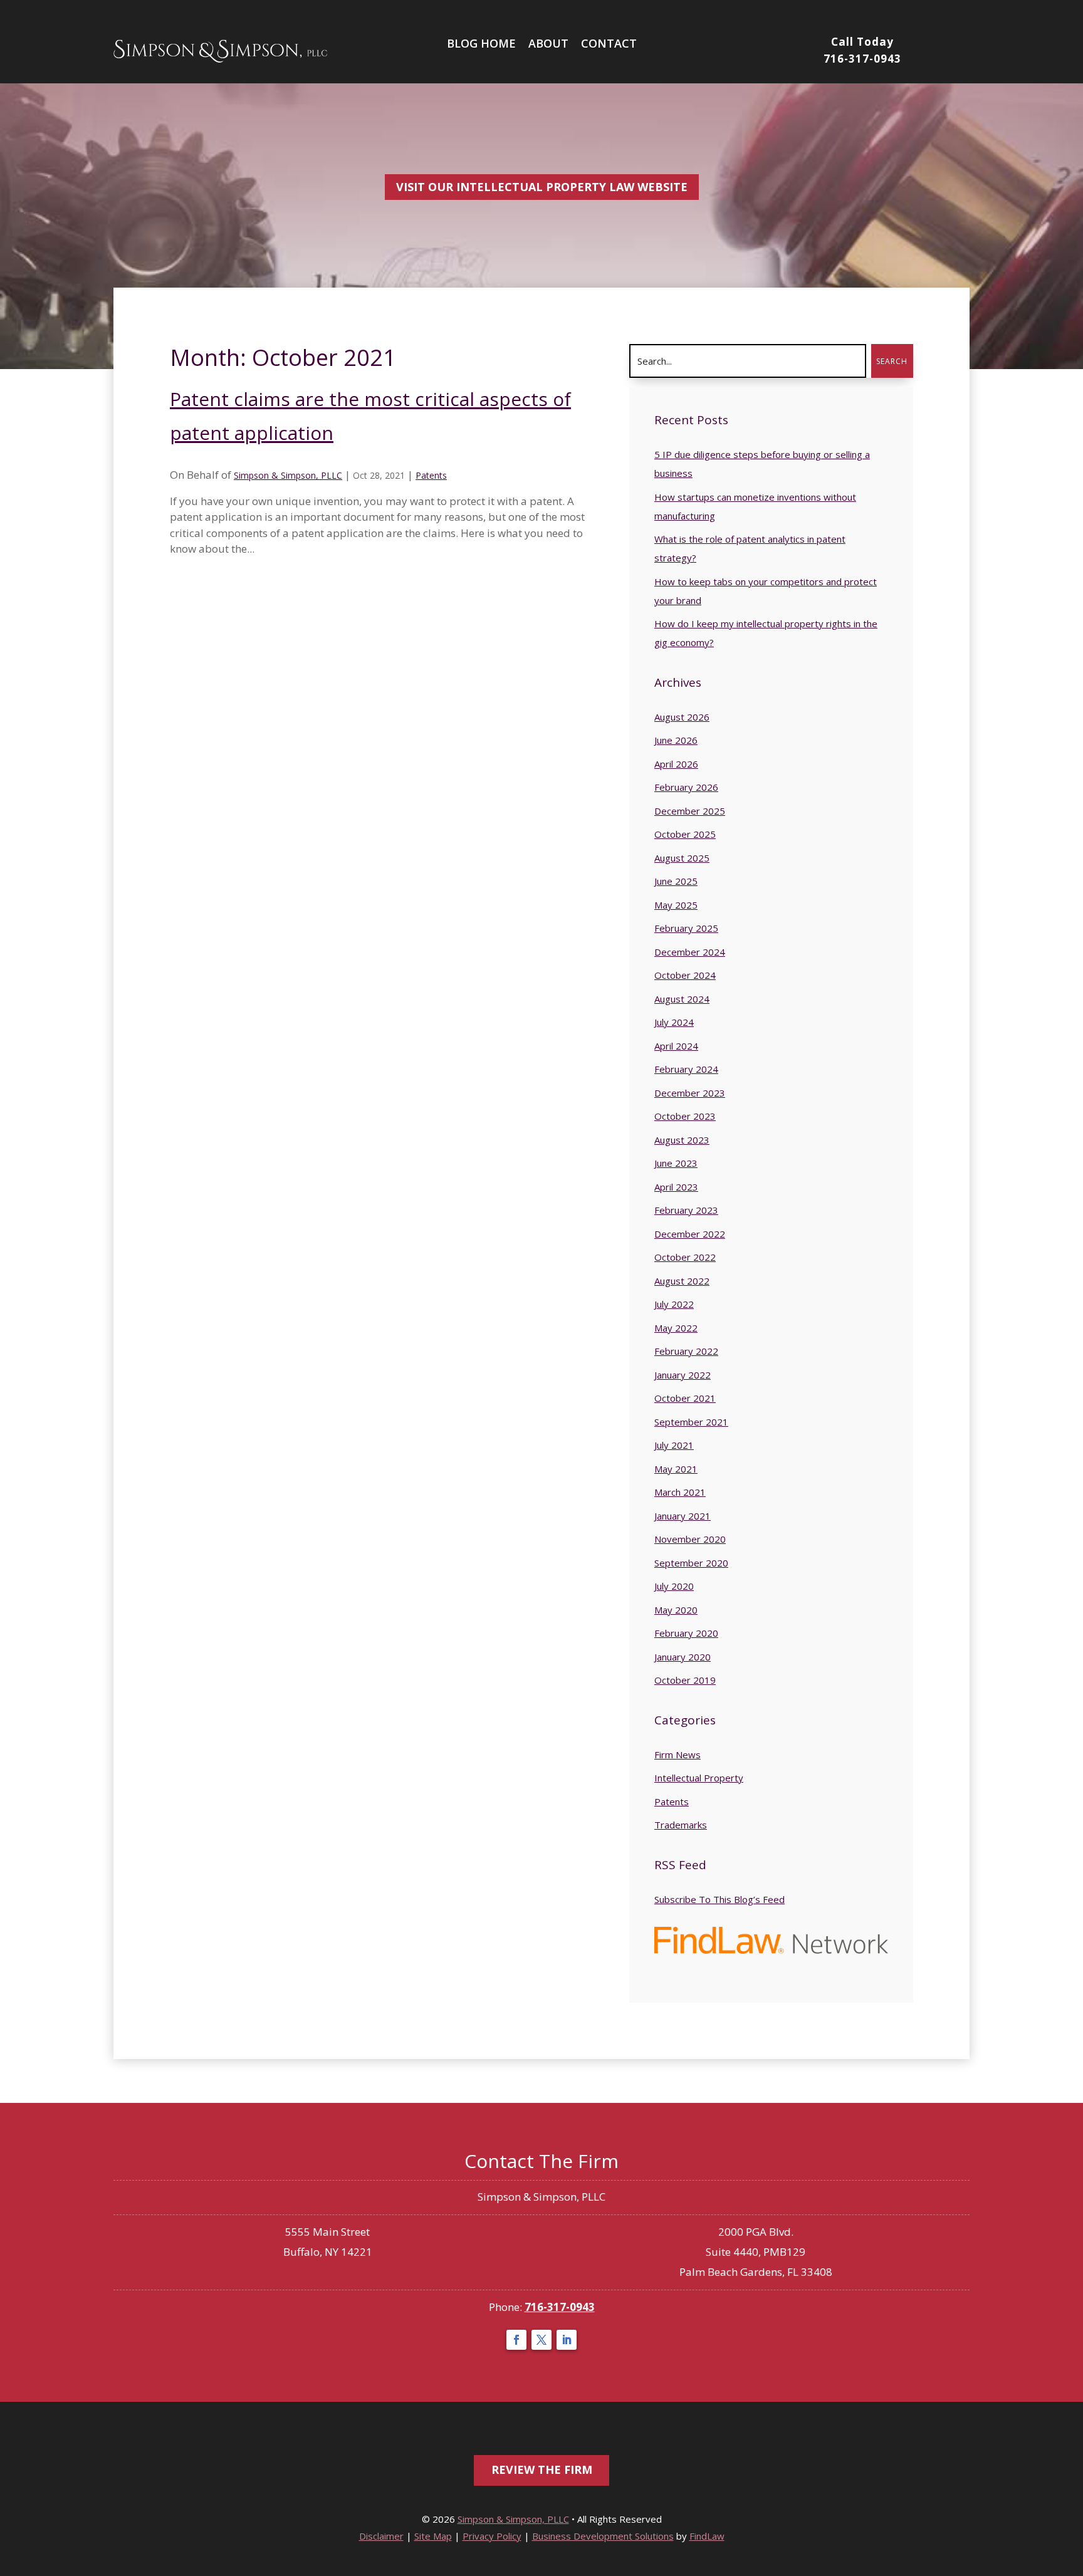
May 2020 (676, 1610)
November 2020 (690, 1539)
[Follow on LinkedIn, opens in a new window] (567, 2340)
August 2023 (682, 1140)
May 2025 (676, 905)
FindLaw (707, 2536)
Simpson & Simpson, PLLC (288, 475)
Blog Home (481, 43)
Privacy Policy (492, 2536)
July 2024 (674, 1022)
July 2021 (674, 1445)
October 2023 (685, 1116)
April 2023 (676, 1187)
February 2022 (686, 1351)
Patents (431, 475)
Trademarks (681, 1825)
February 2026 (686, 787)
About (548, 43)
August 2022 (682, 1281)
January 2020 (683, 1657)
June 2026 (676, 740)
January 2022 (683, 1375)
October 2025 (685, 834)
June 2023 (676, 1163)
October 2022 (685, 1257)
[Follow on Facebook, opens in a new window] (516, 2340)
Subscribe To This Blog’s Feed (719, 1899)
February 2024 (686, 1069)
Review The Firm (542, 2469)
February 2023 (686, 1210)
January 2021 (683, 1516)
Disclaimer (381, 2536)
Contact (609, 43)
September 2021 (691, 1422)
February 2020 (686, 1633)
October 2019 (685, 1680)
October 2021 (685, 1398)
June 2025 (676, 881)
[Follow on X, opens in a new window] (541, 2340)
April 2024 (676, 1046)
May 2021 (676, 1469)
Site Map (433, 2536)
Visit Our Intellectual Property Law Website (542, 187)
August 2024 (682, 999)
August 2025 (682, 858)
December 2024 (690, 952)
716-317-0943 (862, 59)
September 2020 (691, 1563)
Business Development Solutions (603, 2536)
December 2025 (690, 811)
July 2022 (674, 1304)
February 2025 (686, 928)
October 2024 (685, 975)
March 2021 (680, 1492)
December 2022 (690, 1234)
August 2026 (682, 717)
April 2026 (676, 764)
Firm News (678, 1755)
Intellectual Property (699, 1778)
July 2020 (674, 1586)
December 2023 (690, 1093)
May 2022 (676, 1328)
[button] (1070, 2551)
